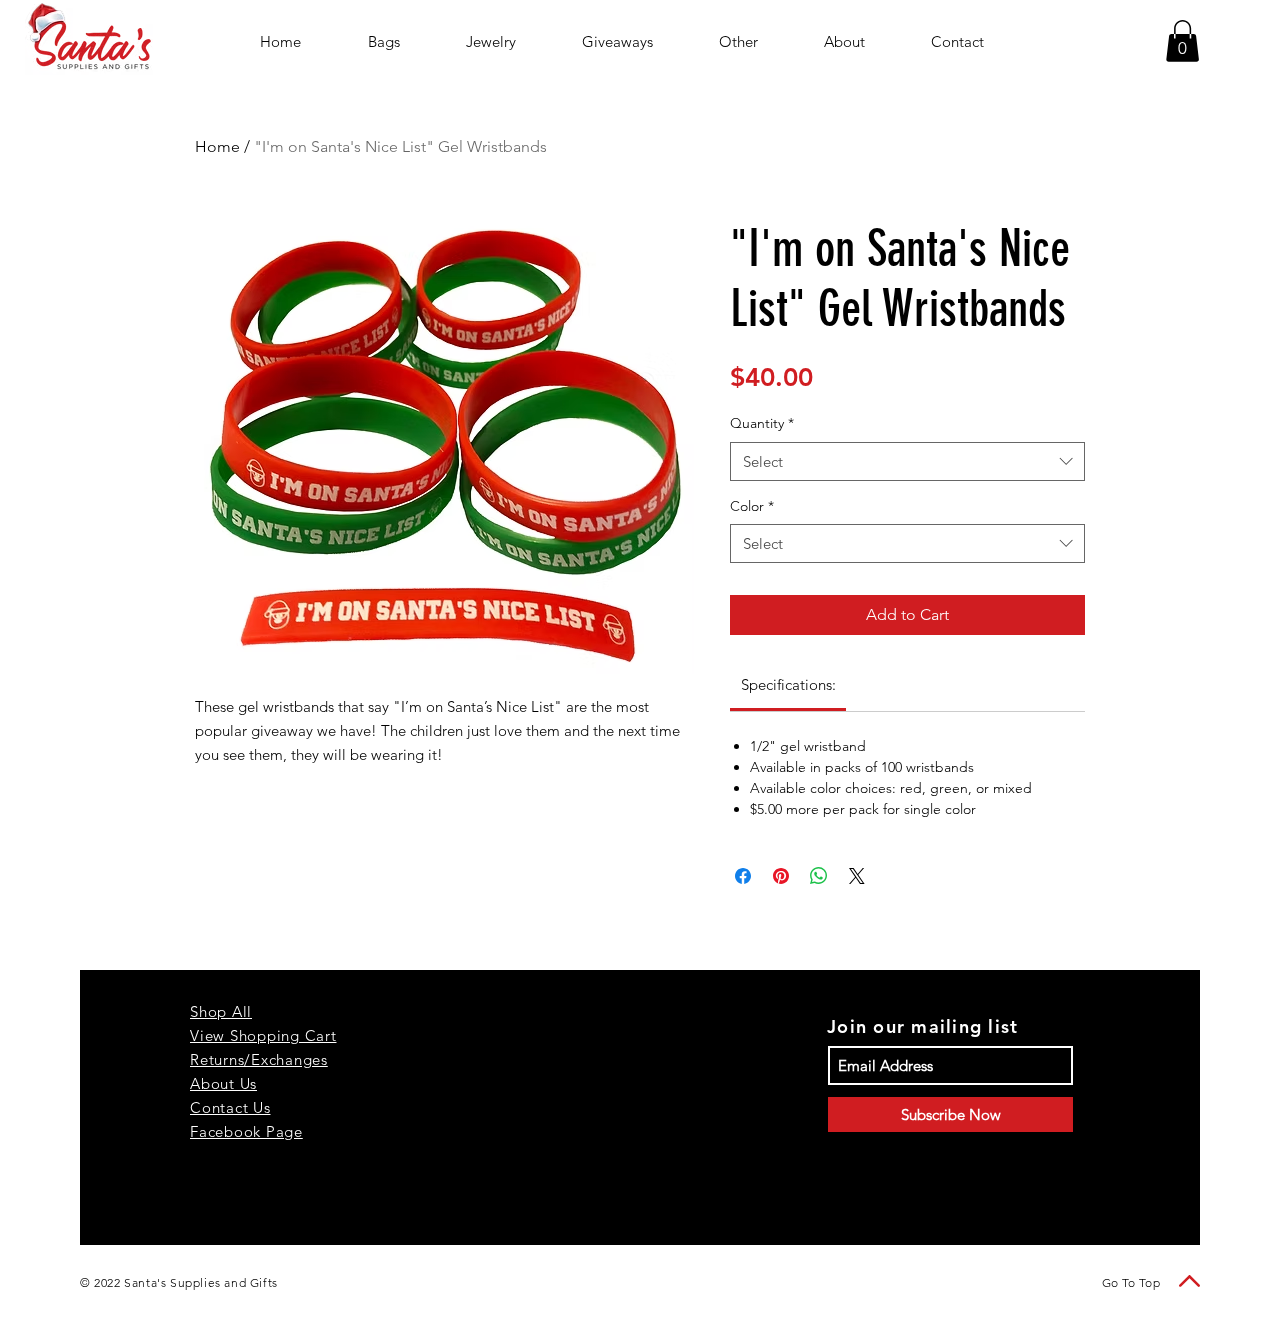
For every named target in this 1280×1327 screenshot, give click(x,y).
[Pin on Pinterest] (781, 876)
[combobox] (907, 461)
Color (752, 506)
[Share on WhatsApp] (819, 876)
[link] (788, 684)
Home (217, 146)
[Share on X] (857, 876)
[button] (1182, 41)
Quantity (762, 423)
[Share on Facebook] (743, 876)
